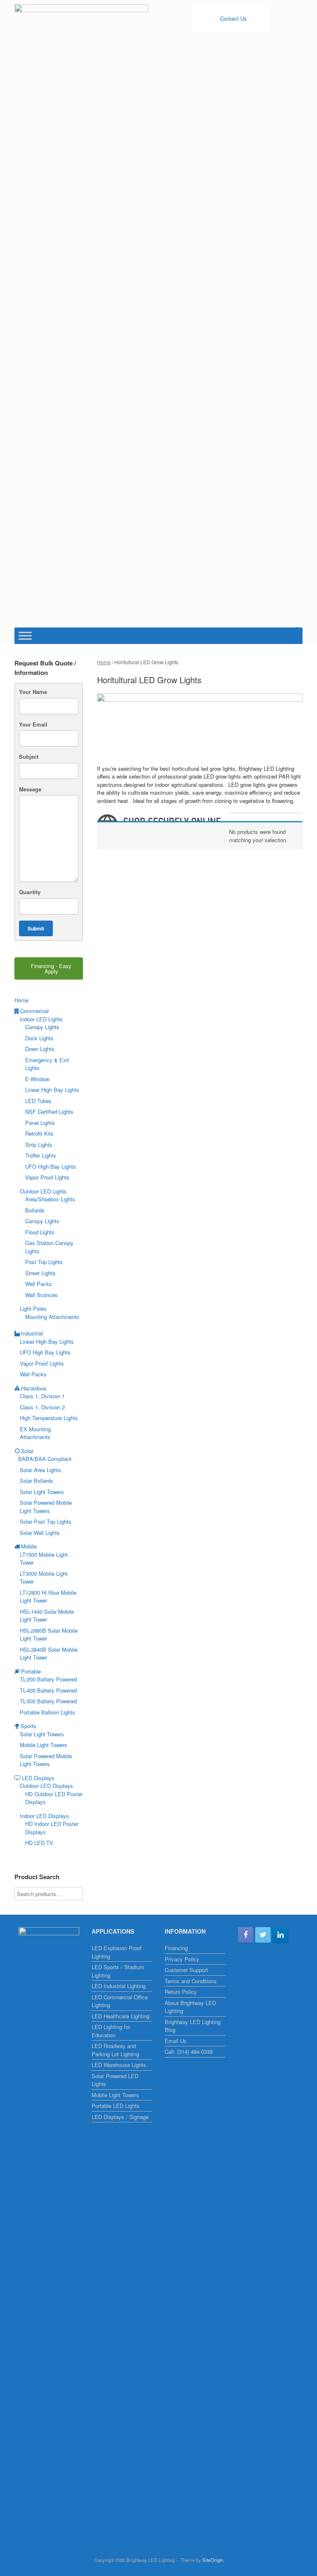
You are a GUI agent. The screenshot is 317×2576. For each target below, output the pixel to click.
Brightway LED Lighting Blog (193, 2026)
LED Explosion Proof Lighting (117, 1952)
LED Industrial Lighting (119, 1986)
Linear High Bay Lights (52, 1090)
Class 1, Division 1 (42, 1396)
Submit (36, 928)
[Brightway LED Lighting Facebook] (246, 1935)
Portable (31, 1671)
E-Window (37, 1079)
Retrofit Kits (39, 1133)
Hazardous (34, 1388)
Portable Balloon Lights (47, 1712)
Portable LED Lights (116, 2106)
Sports (28, 1726)
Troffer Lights (41, 1155)
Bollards (35, 1210)
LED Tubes (38, 1101)
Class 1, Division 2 (42, 1407)
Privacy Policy (182, 1959)
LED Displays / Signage (120, 2117)
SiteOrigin (213, 2560)
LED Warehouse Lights (119, 2065)
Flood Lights (40, 1232)
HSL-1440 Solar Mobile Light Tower (47, 1616)
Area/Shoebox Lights (50, 1199)
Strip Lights (39, 1145)
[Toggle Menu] (25, 636)
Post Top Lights (44, 1262)
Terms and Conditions (191, 1981)
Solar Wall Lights (40, 1533)
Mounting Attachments (52, 1317)
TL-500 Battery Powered (48, 1701)
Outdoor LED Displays (46, 1786)
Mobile (29, 1546)
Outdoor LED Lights (43, 1191)
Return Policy (181, 1992)
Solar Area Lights (40, 1470)
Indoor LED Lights (41, 1019)
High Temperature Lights (49, 1418)
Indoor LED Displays (44, 1816)
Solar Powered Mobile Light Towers (46, 1507)
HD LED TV (39, 1843)
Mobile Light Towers (44, 1745)
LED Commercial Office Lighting (120, 2001)
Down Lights (40, 1049)
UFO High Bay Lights (51, 1166)
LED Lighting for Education (111, 2031)
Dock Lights (39, 1038)
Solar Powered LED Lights (115, 2080)
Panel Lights (40, 1123)
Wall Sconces (41, 1295)
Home (104, 662)
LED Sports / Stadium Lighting (118, 1971)
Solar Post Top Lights (46, 1521)
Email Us (176, 2041)
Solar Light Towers (42, 1492)
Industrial (32, 1333)
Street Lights (40, 1273)
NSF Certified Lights (49, 1112)
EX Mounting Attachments (35, 1433)
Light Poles (33, 1308)
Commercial (34, 1011)
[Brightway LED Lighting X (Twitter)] (263, 1935)
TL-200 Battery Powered (48, 1679)
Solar (27, 1451)
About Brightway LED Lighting (190, 2007)
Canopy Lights (42, 1027)
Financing (176, 1948)
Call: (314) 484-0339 (189, 2052)
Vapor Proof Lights (47, 1177)
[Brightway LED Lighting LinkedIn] (280, 1935)
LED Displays (38, 1778)
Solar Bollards (37, 1481)
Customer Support (186, 1970)
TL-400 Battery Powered (48, 1690)
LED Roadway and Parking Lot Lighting (115, 2050)
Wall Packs (39, 1284)
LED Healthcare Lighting (121, 2016)
